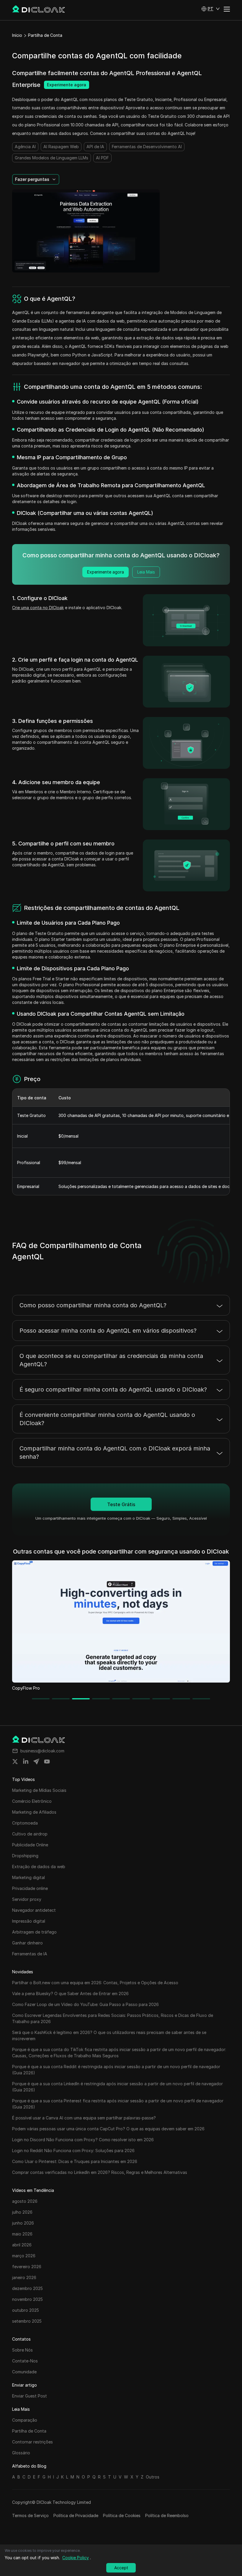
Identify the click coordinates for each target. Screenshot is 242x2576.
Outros (153, 2477)
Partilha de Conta (45, 35)
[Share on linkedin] (26, 1762)
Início (17, 35)
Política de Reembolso (167, 2515)
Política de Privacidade (76, 2515)
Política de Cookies (122, 2515)
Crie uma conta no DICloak (38, 608)
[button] (211, 9)
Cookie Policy (76, 2558)
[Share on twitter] (15, 1762)
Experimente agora (67, 85)
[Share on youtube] (47, 1762)
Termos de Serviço (30, 2515)
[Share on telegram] (36, 1762)
